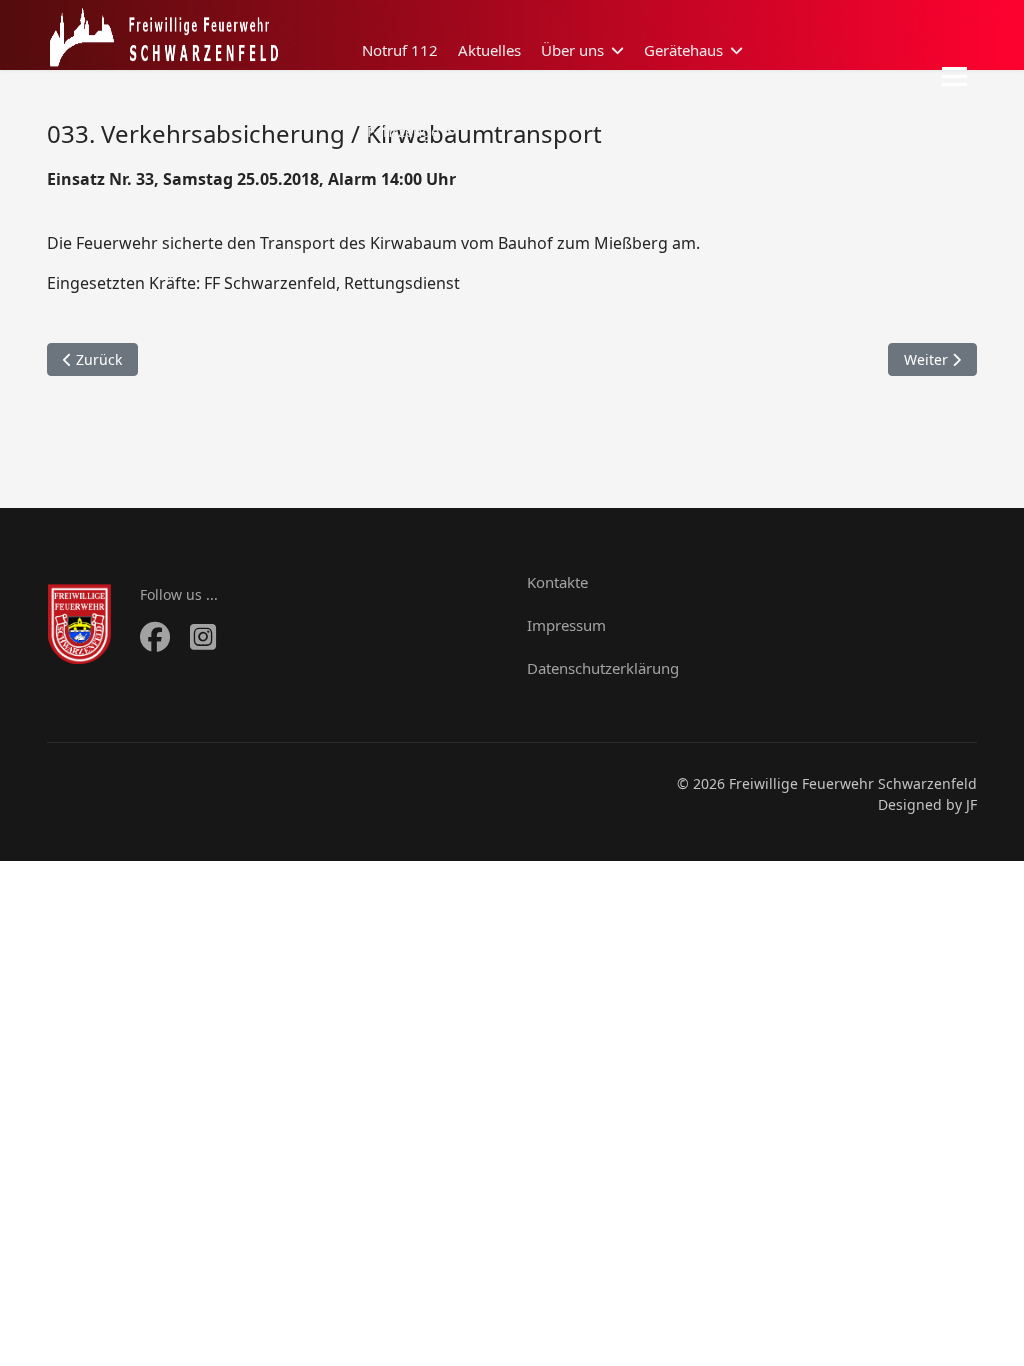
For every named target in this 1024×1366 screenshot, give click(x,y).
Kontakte (557, 582)
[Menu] (954, 76)
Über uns (572, 50)
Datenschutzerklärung (603, 668)
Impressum (566, 625)
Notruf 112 (400, 50)
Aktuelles (489, 50)
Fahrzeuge (403, 131)
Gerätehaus (683, 50)
